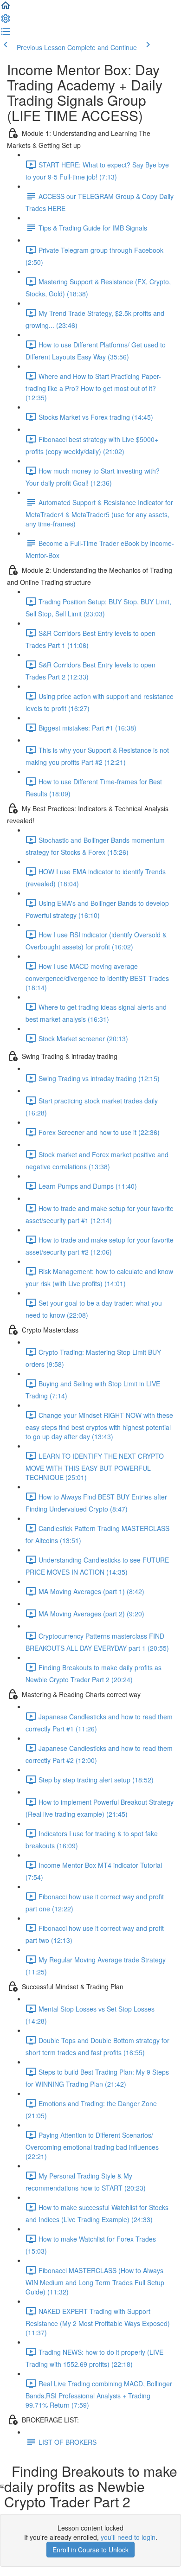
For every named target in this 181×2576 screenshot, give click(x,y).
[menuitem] (6, 21)
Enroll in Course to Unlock (90, 2550)
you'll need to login (128, 2537)
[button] (6, 8)
